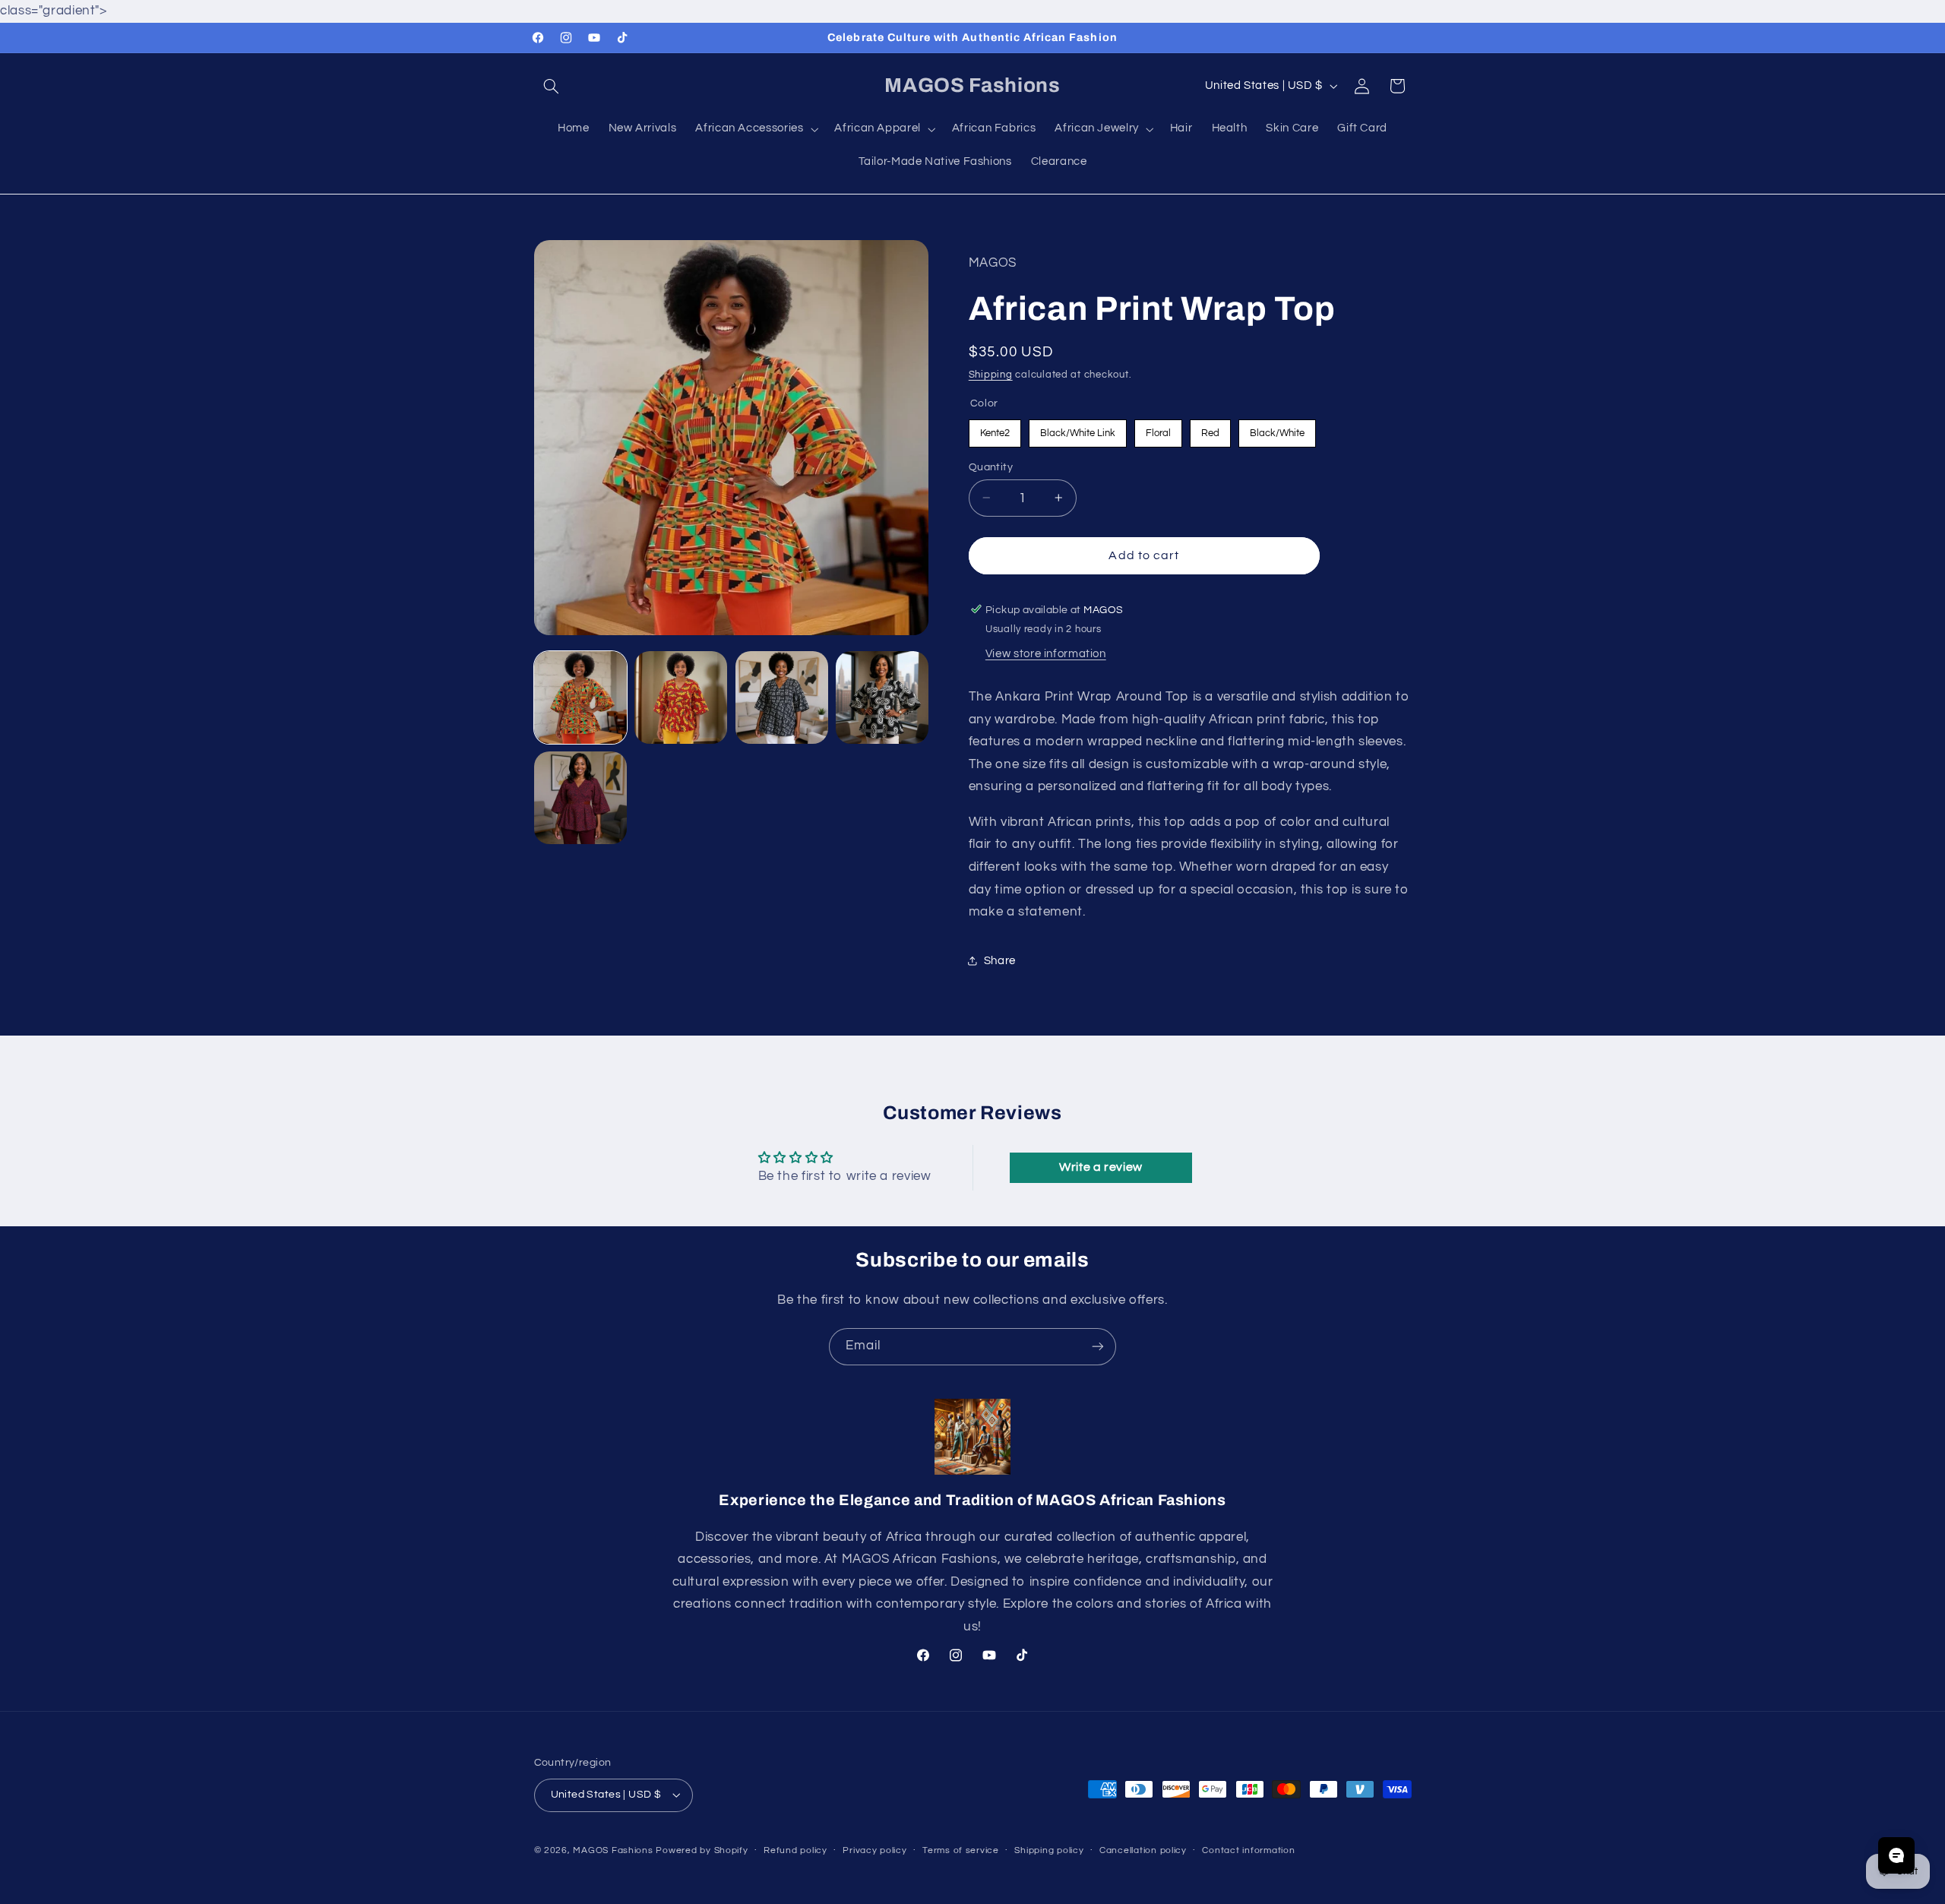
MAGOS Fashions (613, 1850)
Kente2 (995, 428)
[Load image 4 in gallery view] (882, 697)
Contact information (1248, 1850)
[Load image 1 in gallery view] (580, 697)
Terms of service (961, 1850)
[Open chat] (1896, 1855)
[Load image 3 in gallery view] (782, 697)
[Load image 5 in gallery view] (580, 798)
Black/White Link (1078, 428)
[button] (552, 86)
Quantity (991, 467)
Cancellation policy (1143, 1850)
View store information (1046, 654)
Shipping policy (1049, 1850)
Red (1210, 428)
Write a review (1101, 1167)
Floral (1158, 428)
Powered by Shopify (702, 1850)
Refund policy (795, 1850)
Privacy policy (874, 1850)
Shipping (991, 375)
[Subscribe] (1098, 1347)
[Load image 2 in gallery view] (681, 697)
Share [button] (1000, 960)
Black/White (1277, 428)
